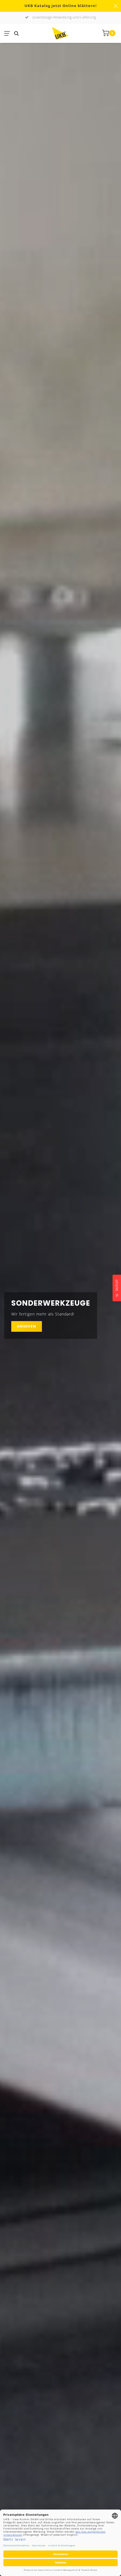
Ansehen (27, 1326)
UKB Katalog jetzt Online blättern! (61, 6)
